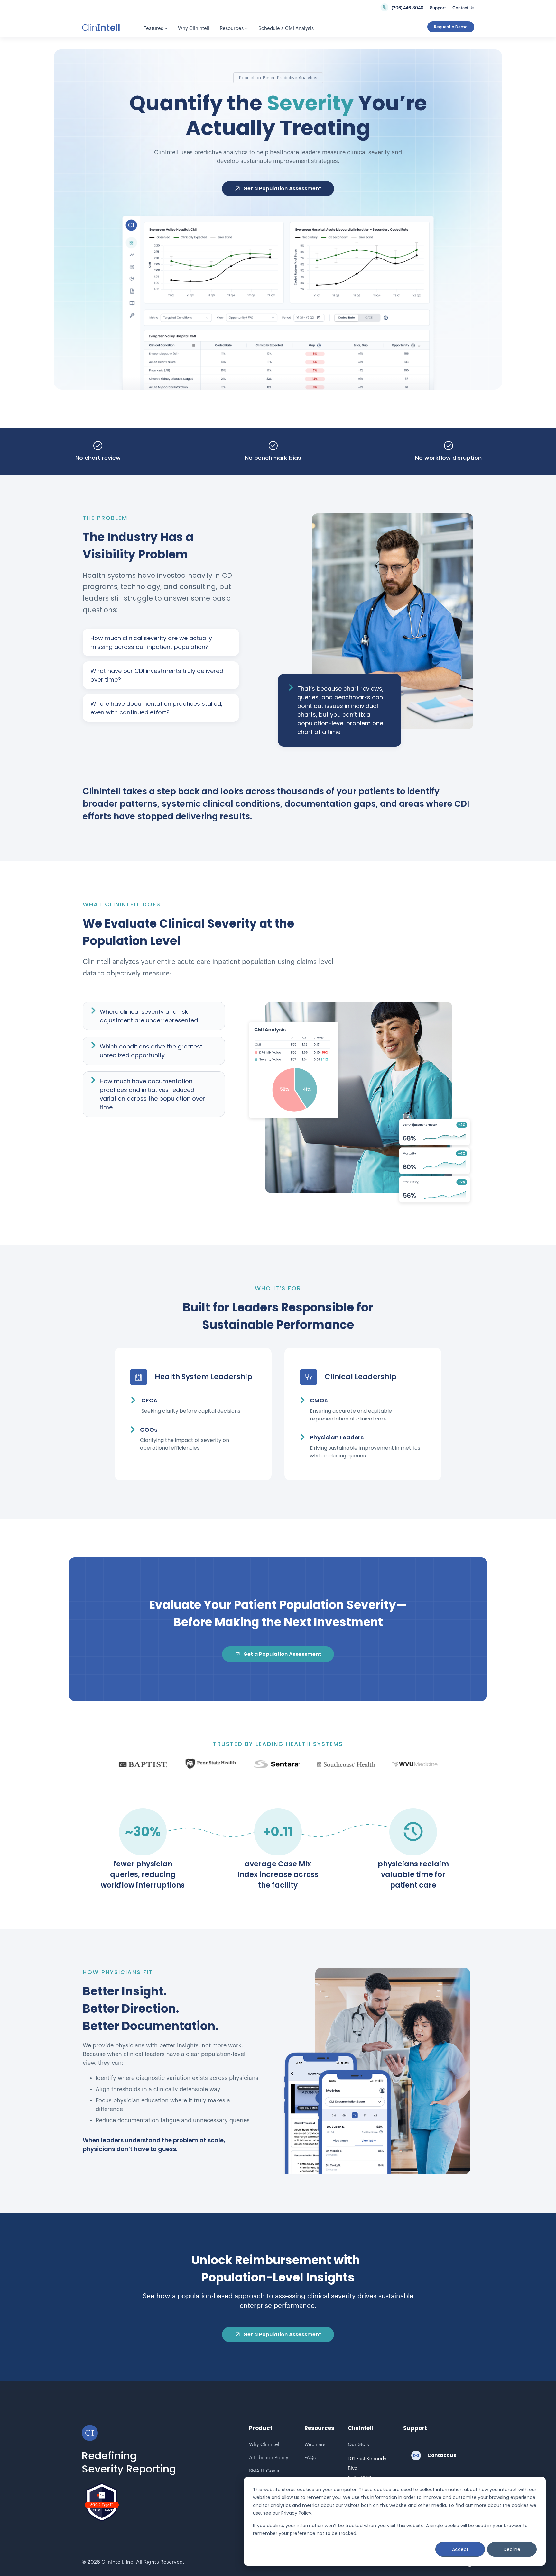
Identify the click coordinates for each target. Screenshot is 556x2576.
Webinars (315, 2445)
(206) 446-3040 (408, 8)
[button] (156, 29)
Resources (234, 28)
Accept (460, 2549)
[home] (101, 27)
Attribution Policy (269, 2458)
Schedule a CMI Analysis (286, 28)
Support (438, 8)
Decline (512, 2549)
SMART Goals (264, 2471)
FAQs (310, 2458)
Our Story (359, 2445)
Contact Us (463, 8)
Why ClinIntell (194, 28)
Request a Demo (451, 27)
